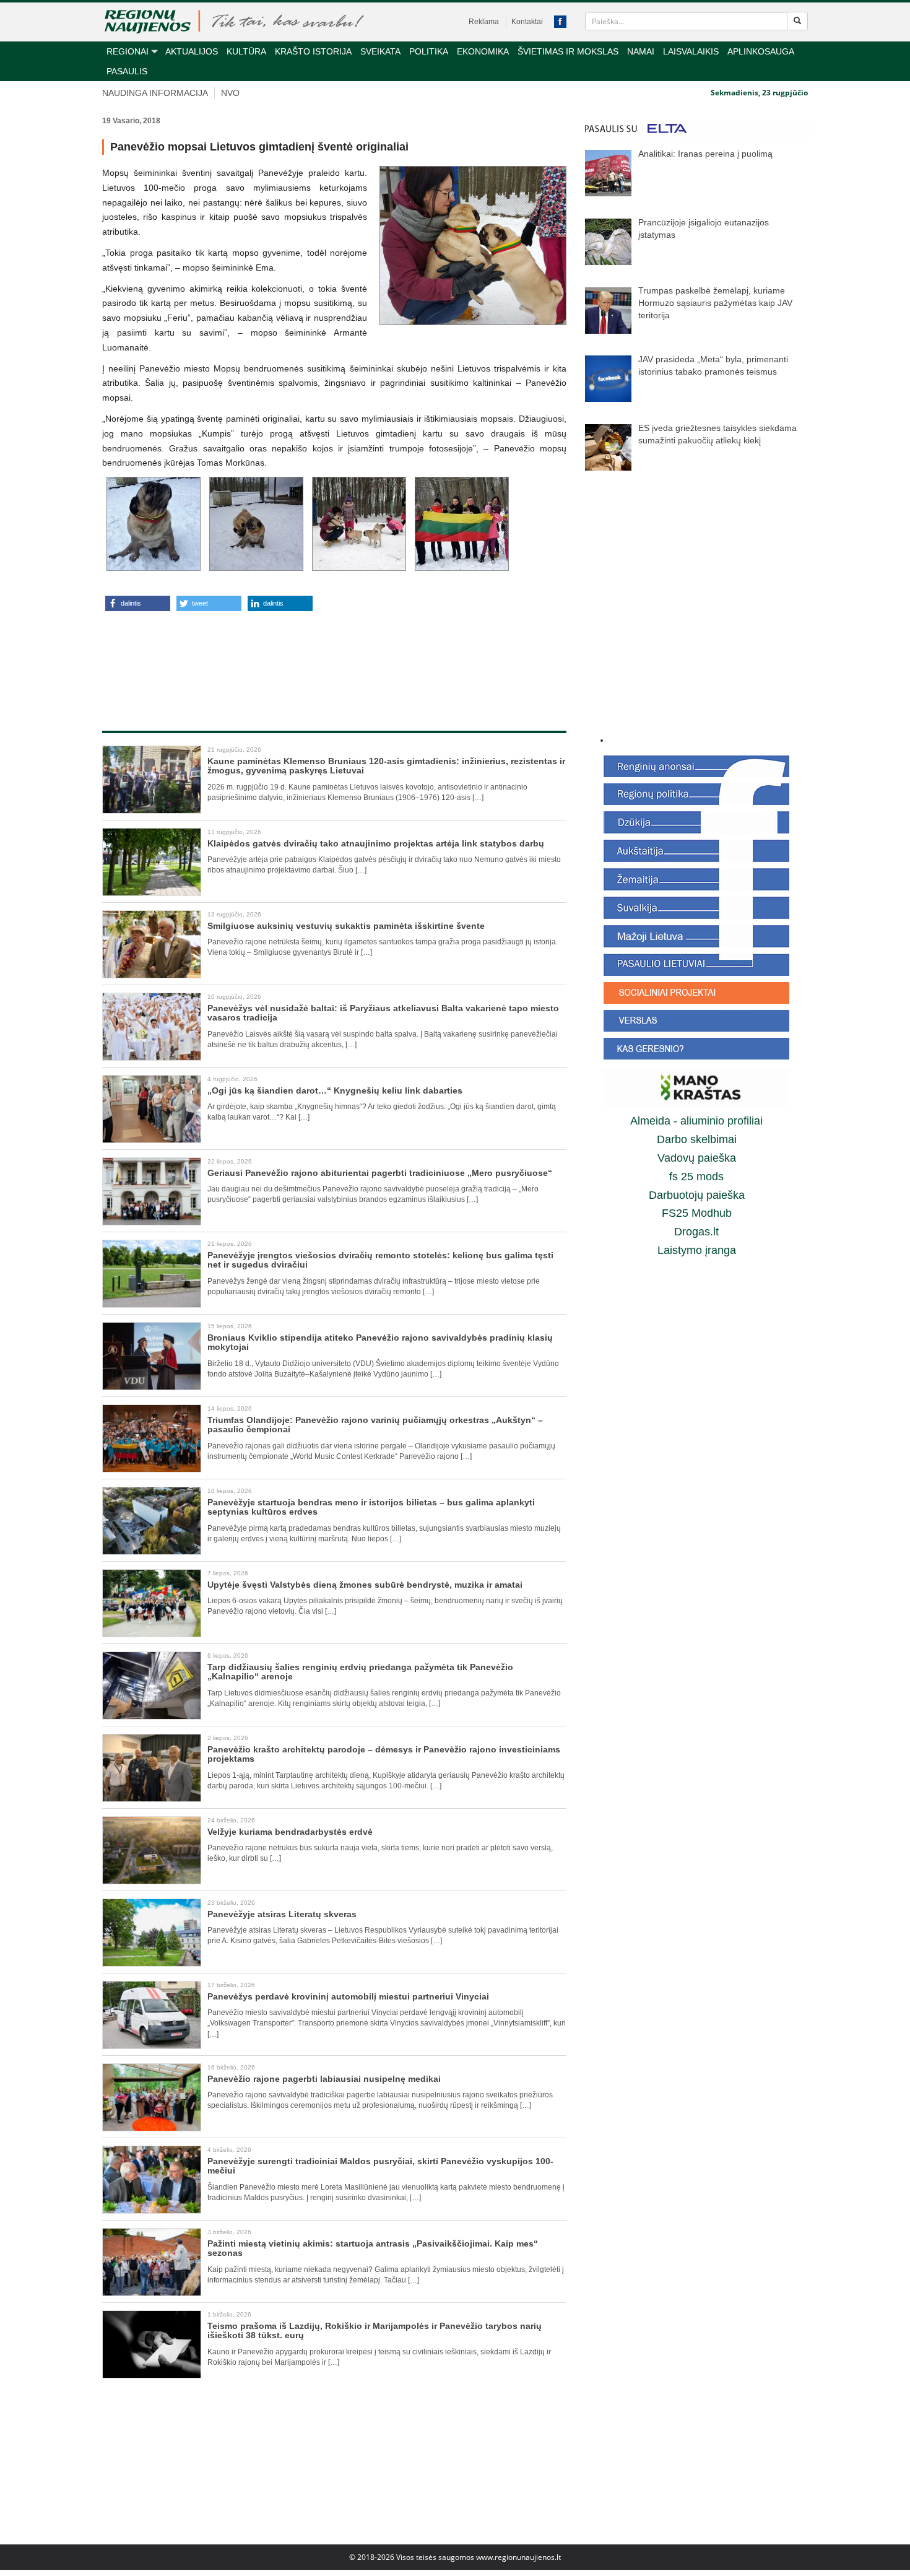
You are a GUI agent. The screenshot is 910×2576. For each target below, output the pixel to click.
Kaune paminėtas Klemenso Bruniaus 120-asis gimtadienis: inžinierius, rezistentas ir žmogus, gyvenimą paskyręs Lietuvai (386, 766)
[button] (138, 603)
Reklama (484, 22)
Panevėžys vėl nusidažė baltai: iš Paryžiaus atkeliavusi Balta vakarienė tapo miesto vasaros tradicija (383, 1013)
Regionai (128, 51)
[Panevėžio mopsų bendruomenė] (462, 524)
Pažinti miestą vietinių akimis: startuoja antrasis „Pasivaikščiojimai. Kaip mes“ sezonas (373, 2248)
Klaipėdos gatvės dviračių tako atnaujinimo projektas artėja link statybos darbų (376, 843)
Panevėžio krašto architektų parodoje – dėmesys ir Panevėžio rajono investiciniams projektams (384, 1754)
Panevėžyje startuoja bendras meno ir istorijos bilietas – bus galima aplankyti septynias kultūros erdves (371, 1507)
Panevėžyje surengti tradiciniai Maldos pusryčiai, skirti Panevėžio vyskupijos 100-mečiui (380, 2166)
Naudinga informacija (155, 93)
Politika (429, 51)
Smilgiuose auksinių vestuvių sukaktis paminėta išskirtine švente (346, 926)
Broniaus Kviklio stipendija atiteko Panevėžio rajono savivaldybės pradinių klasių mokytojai (380, 1342)
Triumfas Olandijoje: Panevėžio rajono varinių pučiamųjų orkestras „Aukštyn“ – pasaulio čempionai (375, 1425)
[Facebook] (560, 22)
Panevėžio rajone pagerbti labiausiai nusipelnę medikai (324, 2079)
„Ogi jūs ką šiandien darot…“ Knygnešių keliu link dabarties (335, 1090)
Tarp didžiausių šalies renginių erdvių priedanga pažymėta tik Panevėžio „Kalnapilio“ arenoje (360, 1672)
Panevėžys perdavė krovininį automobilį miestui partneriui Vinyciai (348, 1996)
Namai (641, 51)
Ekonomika (483, 51)
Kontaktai (527, 22)
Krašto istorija (313, 51)
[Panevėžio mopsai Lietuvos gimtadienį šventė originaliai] (473, 246)
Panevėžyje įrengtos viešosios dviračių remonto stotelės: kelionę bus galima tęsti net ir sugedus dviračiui (380, 1260)
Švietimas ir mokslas (568, 51)
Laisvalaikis (691, 51)
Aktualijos (192, 51)
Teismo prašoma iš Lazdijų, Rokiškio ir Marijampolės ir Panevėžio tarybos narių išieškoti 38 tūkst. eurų (375, 2330)
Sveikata (380, 51)
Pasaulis (127, 71)
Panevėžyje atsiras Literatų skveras (282, 1914)
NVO (230, 93)
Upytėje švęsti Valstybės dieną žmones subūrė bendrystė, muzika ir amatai (365, 1585)
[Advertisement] (334, 658)
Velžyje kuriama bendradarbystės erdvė (291, 1832)
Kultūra (246, 51)
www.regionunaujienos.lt (518, 2557)
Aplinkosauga (761, 51)
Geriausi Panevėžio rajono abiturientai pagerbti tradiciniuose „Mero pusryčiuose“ (380, 1173)
